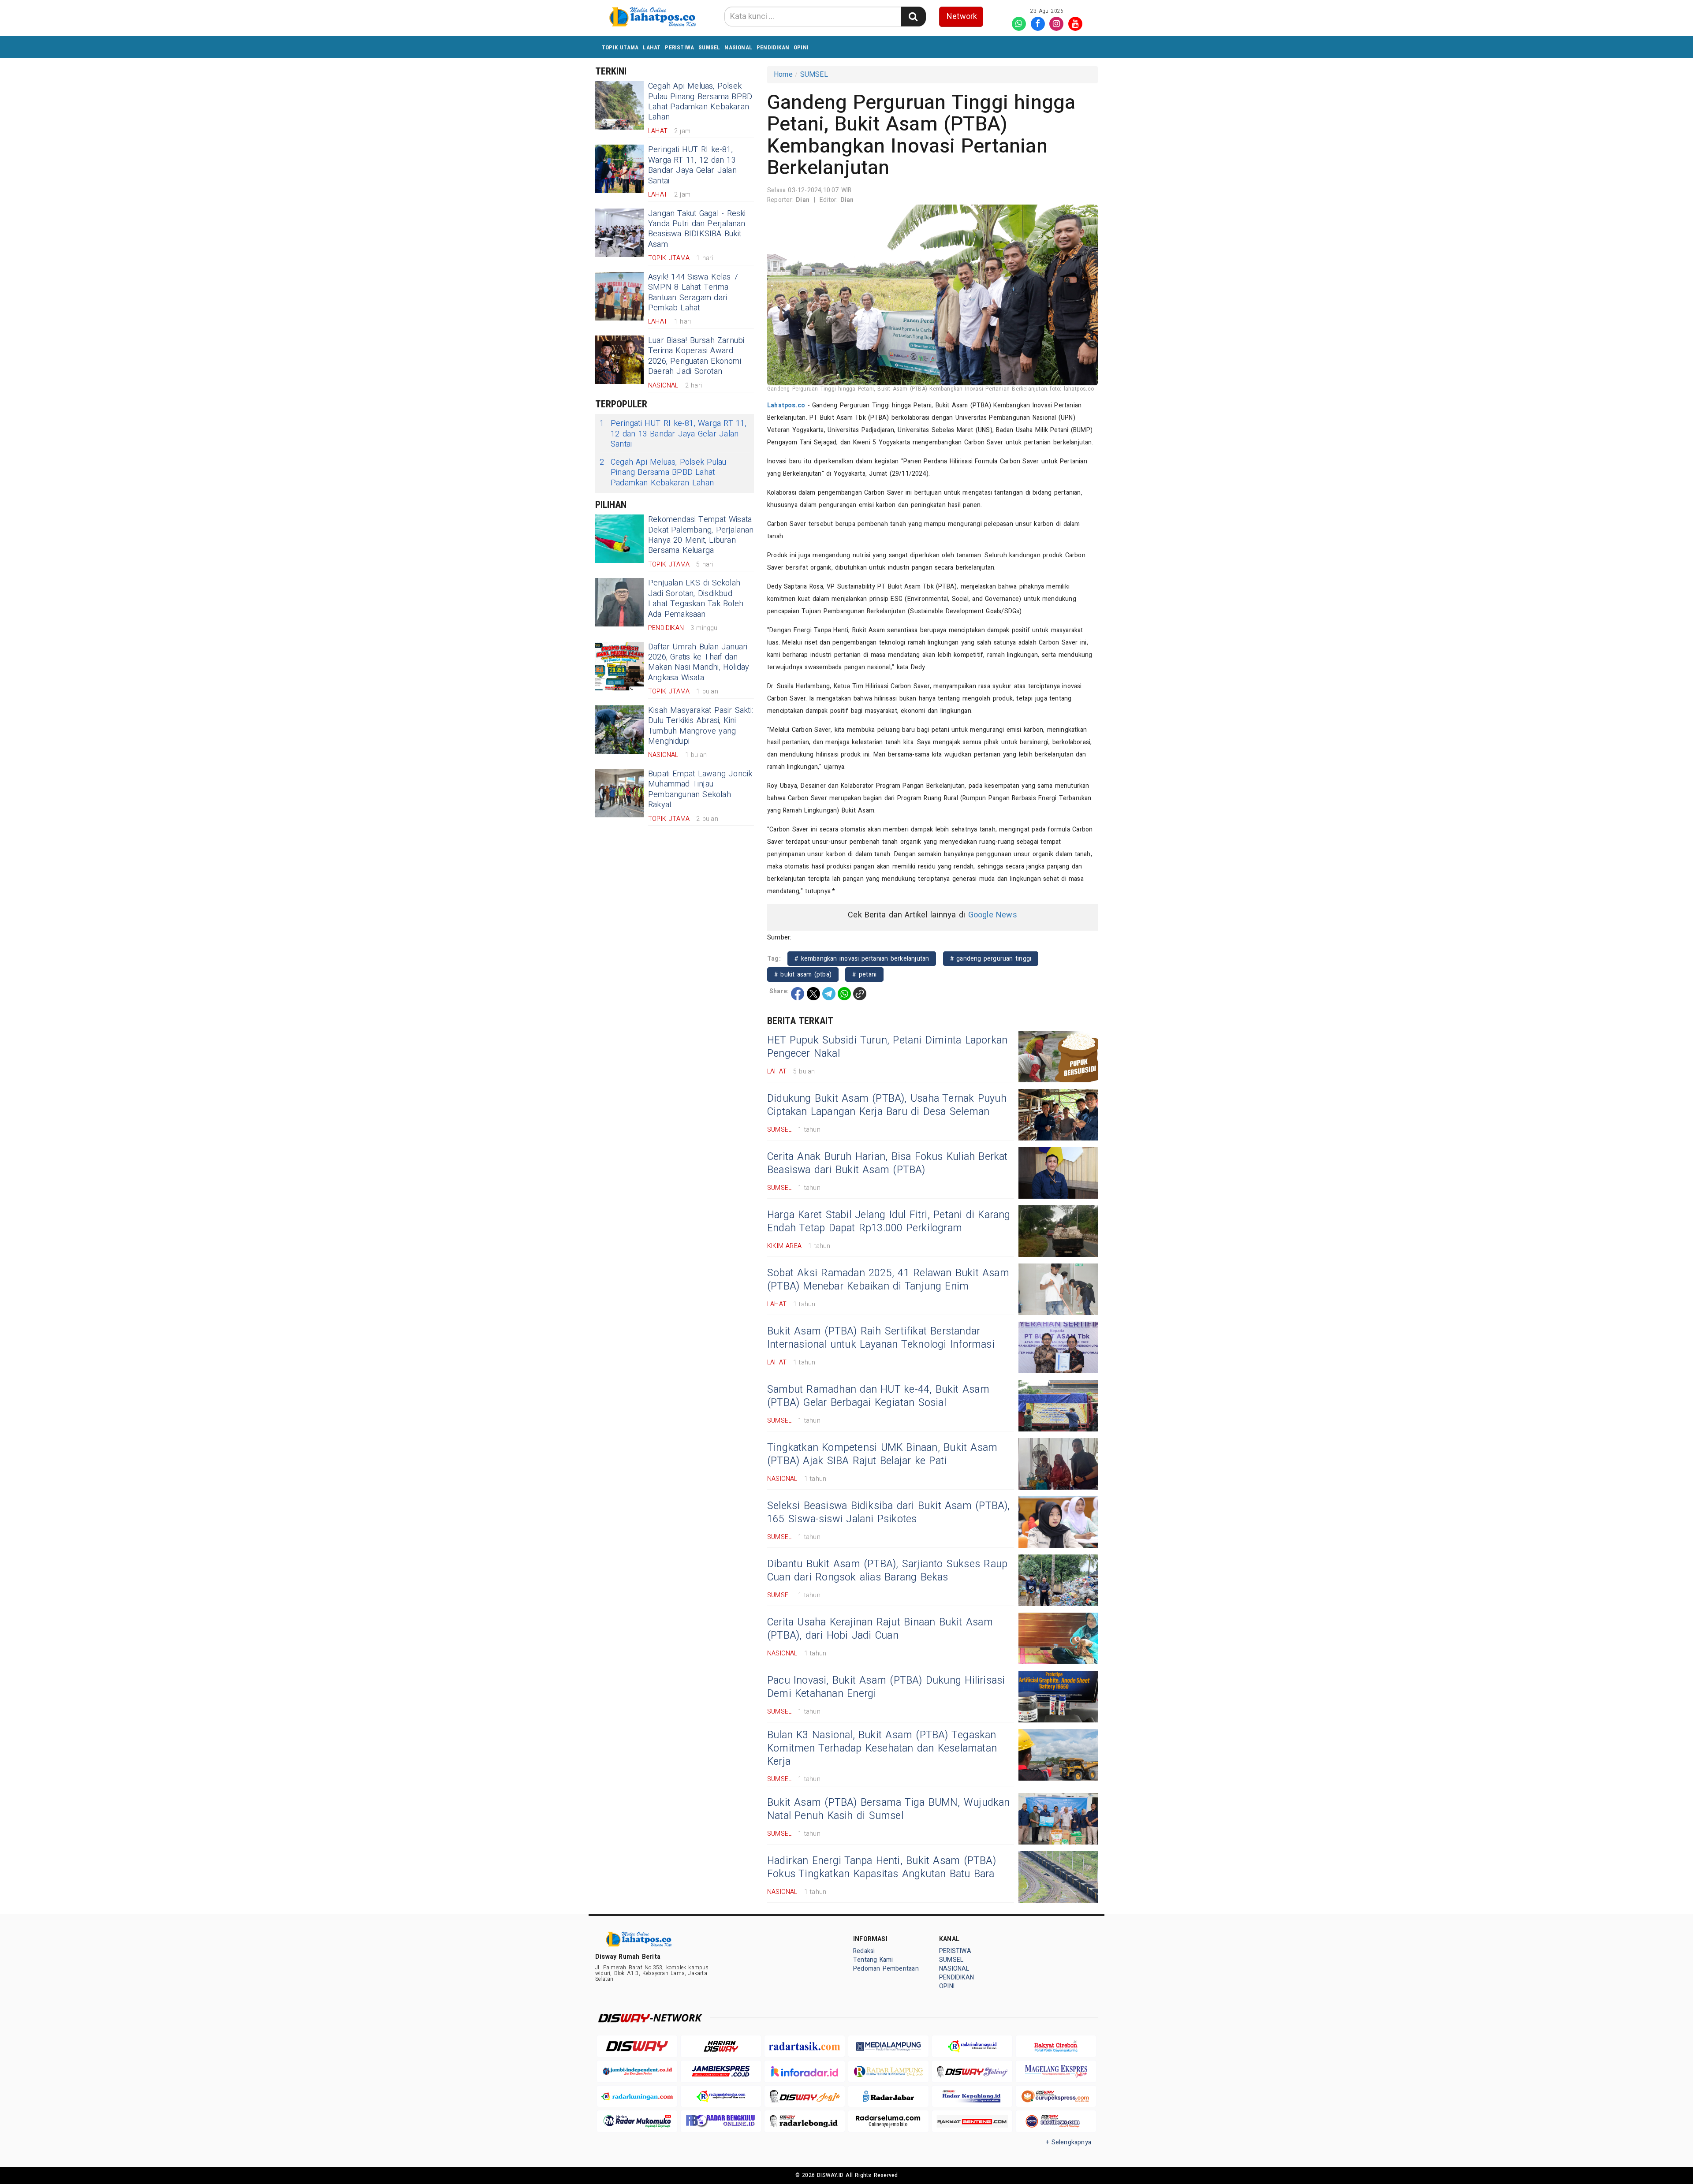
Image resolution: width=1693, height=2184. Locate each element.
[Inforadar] (805, 2071)
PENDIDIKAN (773, 47)
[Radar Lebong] (805, 2121)
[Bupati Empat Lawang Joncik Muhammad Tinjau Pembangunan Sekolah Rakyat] (619, 793)
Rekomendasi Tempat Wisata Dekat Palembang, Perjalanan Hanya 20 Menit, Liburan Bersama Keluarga (701, 535)
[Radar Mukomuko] (637, 2121)
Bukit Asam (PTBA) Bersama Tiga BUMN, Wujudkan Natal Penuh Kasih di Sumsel (889, 1809)
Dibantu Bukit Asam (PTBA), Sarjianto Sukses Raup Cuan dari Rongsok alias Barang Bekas (887, 1571)
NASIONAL (738, 47)
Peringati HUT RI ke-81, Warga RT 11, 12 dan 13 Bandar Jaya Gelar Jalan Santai (692, 165)
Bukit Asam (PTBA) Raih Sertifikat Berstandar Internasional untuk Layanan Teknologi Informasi (881, 1338)
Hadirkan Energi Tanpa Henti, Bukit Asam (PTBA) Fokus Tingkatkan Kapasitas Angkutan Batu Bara (882, 1867)
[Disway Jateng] (972, 2071)
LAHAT (652, 47)
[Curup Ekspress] (1056, 2096)
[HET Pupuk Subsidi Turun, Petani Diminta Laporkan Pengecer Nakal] (1058, 1057)
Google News (993, 915)
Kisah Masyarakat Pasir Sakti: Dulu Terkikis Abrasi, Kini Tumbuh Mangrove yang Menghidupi (701, 726)
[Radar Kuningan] (637, 2096)
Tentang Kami (873, 1960)
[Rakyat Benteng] (972, 2121)
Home (783, 75)
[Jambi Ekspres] (721, 2071)
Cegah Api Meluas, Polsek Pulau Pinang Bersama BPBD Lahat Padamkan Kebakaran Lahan (700, 102)
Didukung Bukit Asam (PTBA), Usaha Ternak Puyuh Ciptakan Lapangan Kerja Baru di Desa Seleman (887, 1105)
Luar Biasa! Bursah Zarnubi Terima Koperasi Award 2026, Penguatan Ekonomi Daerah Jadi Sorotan (696, 356)
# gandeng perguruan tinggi (991, 959)
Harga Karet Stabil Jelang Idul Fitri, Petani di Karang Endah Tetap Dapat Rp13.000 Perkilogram (889, 1222)
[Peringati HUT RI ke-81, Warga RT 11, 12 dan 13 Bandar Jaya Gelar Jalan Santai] (619, 169)
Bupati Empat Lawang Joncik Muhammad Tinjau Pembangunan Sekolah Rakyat (700, 789)
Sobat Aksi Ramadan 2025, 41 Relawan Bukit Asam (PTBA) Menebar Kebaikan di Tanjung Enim (888, 1280)
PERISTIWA (679, 47)
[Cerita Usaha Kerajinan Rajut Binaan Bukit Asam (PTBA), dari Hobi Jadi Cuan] (1058, 1638)
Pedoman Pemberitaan (886, 1969)
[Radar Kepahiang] (972, 2096)
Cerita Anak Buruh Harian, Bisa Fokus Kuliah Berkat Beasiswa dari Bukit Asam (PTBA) (888, 1163)
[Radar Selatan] (1056, 2121)
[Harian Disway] (721, 2046)
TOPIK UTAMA (620, 47)
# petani (864, 975)
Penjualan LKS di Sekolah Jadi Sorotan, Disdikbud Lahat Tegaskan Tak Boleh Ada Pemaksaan (696, 598)
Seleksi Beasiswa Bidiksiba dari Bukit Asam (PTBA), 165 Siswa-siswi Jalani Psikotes (889, 1513)
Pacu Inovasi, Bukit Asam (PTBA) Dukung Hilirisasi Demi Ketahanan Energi (886, 1687)
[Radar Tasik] (805, 2046)
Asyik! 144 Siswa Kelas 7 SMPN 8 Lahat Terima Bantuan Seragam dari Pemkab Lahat (693, 293)
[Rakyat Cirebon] (1056, 2046)
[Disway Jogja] (805, 2096)
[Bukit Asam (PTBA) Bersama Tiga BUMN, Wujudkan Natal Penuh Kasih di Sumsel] (1058, 1819)
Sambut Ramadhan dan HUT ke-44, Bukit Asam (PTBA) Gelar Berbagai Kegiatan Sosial (878, 1396)
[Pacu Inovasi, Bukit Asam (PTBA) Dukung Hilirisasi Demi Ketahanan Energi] (1058, 1697)
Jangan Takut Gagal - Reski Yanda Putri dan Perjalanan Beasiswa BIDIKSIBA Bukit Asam (697, 229)
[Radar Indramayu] (972, 2046)
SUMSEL (709, 47)
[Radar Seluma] (888, 2121)
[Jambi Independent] (637, 2071)
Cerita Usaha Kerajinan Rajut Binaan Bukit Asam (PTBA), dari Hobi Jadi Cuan (880, 1629)
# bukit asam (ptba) (803, 975)
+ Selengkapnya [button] (1068, 2142)
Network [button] (962, 17)
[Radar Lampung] (888, 2071)
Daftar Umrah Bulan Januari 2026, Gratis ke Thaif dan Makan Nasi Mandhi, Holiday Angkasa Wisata (699, 662)
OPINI (801, 47)
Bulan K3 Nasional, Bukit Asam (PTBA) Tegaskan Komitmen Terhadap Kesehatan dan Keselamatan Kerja (882, 1748)
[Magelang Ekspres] (1056, 2071)
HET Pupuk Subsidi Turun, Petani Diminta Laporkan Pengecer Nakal (887, 1047)
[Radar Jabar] (888, 2096)
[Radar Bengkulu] (721, 2121)
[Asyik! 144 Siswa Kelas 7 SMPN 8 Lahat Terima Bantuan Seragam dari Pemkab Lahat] (619, 296)
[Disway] (637, 2046)
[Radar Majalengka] (721, 2096)
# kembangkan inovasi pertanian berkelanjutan (862, 959)
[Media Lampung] (888, 2046)
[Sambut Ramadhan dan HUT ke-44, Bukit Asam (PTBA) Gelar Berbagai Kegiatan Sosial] (1058, 1406)
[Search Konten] (913, 17)
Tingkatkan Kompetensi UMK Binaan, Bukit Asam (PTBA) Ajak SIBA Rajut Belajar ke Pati (882, 1454)
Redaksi (864, 1951)
